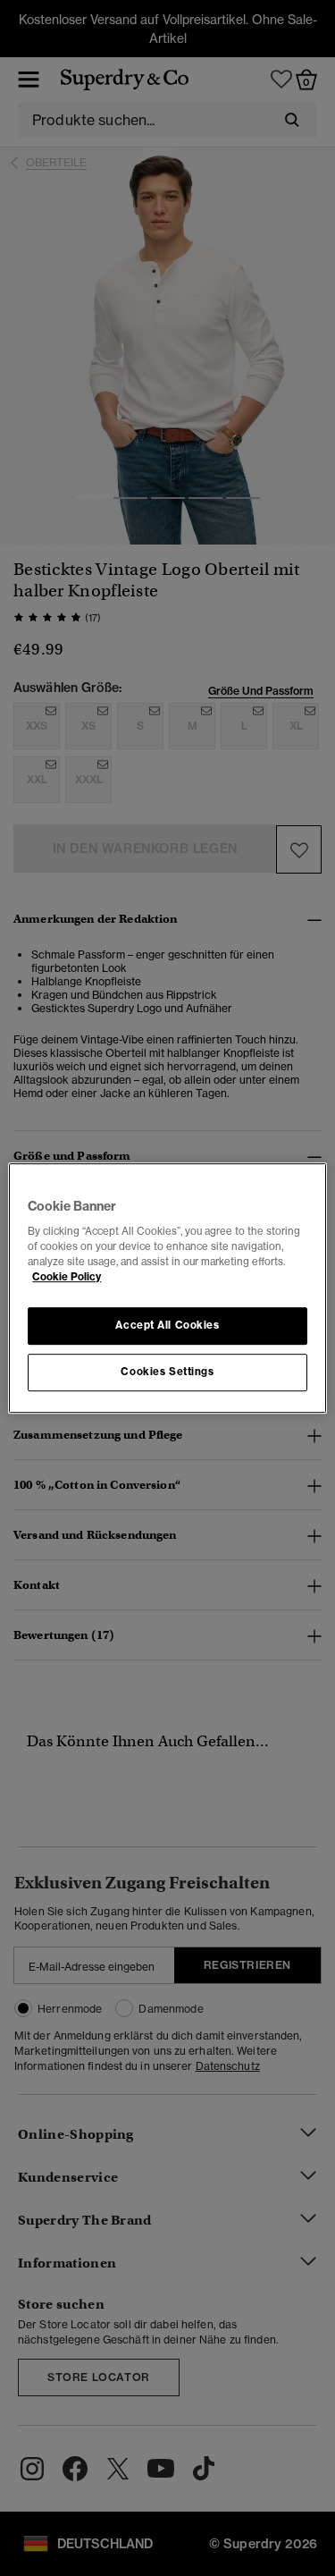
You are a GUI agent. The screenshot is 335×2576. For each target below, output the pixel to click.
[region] (167, 1288)
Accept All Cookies (167, 1326)
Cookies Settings (167, 1372)
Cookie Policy (67, 1277)
